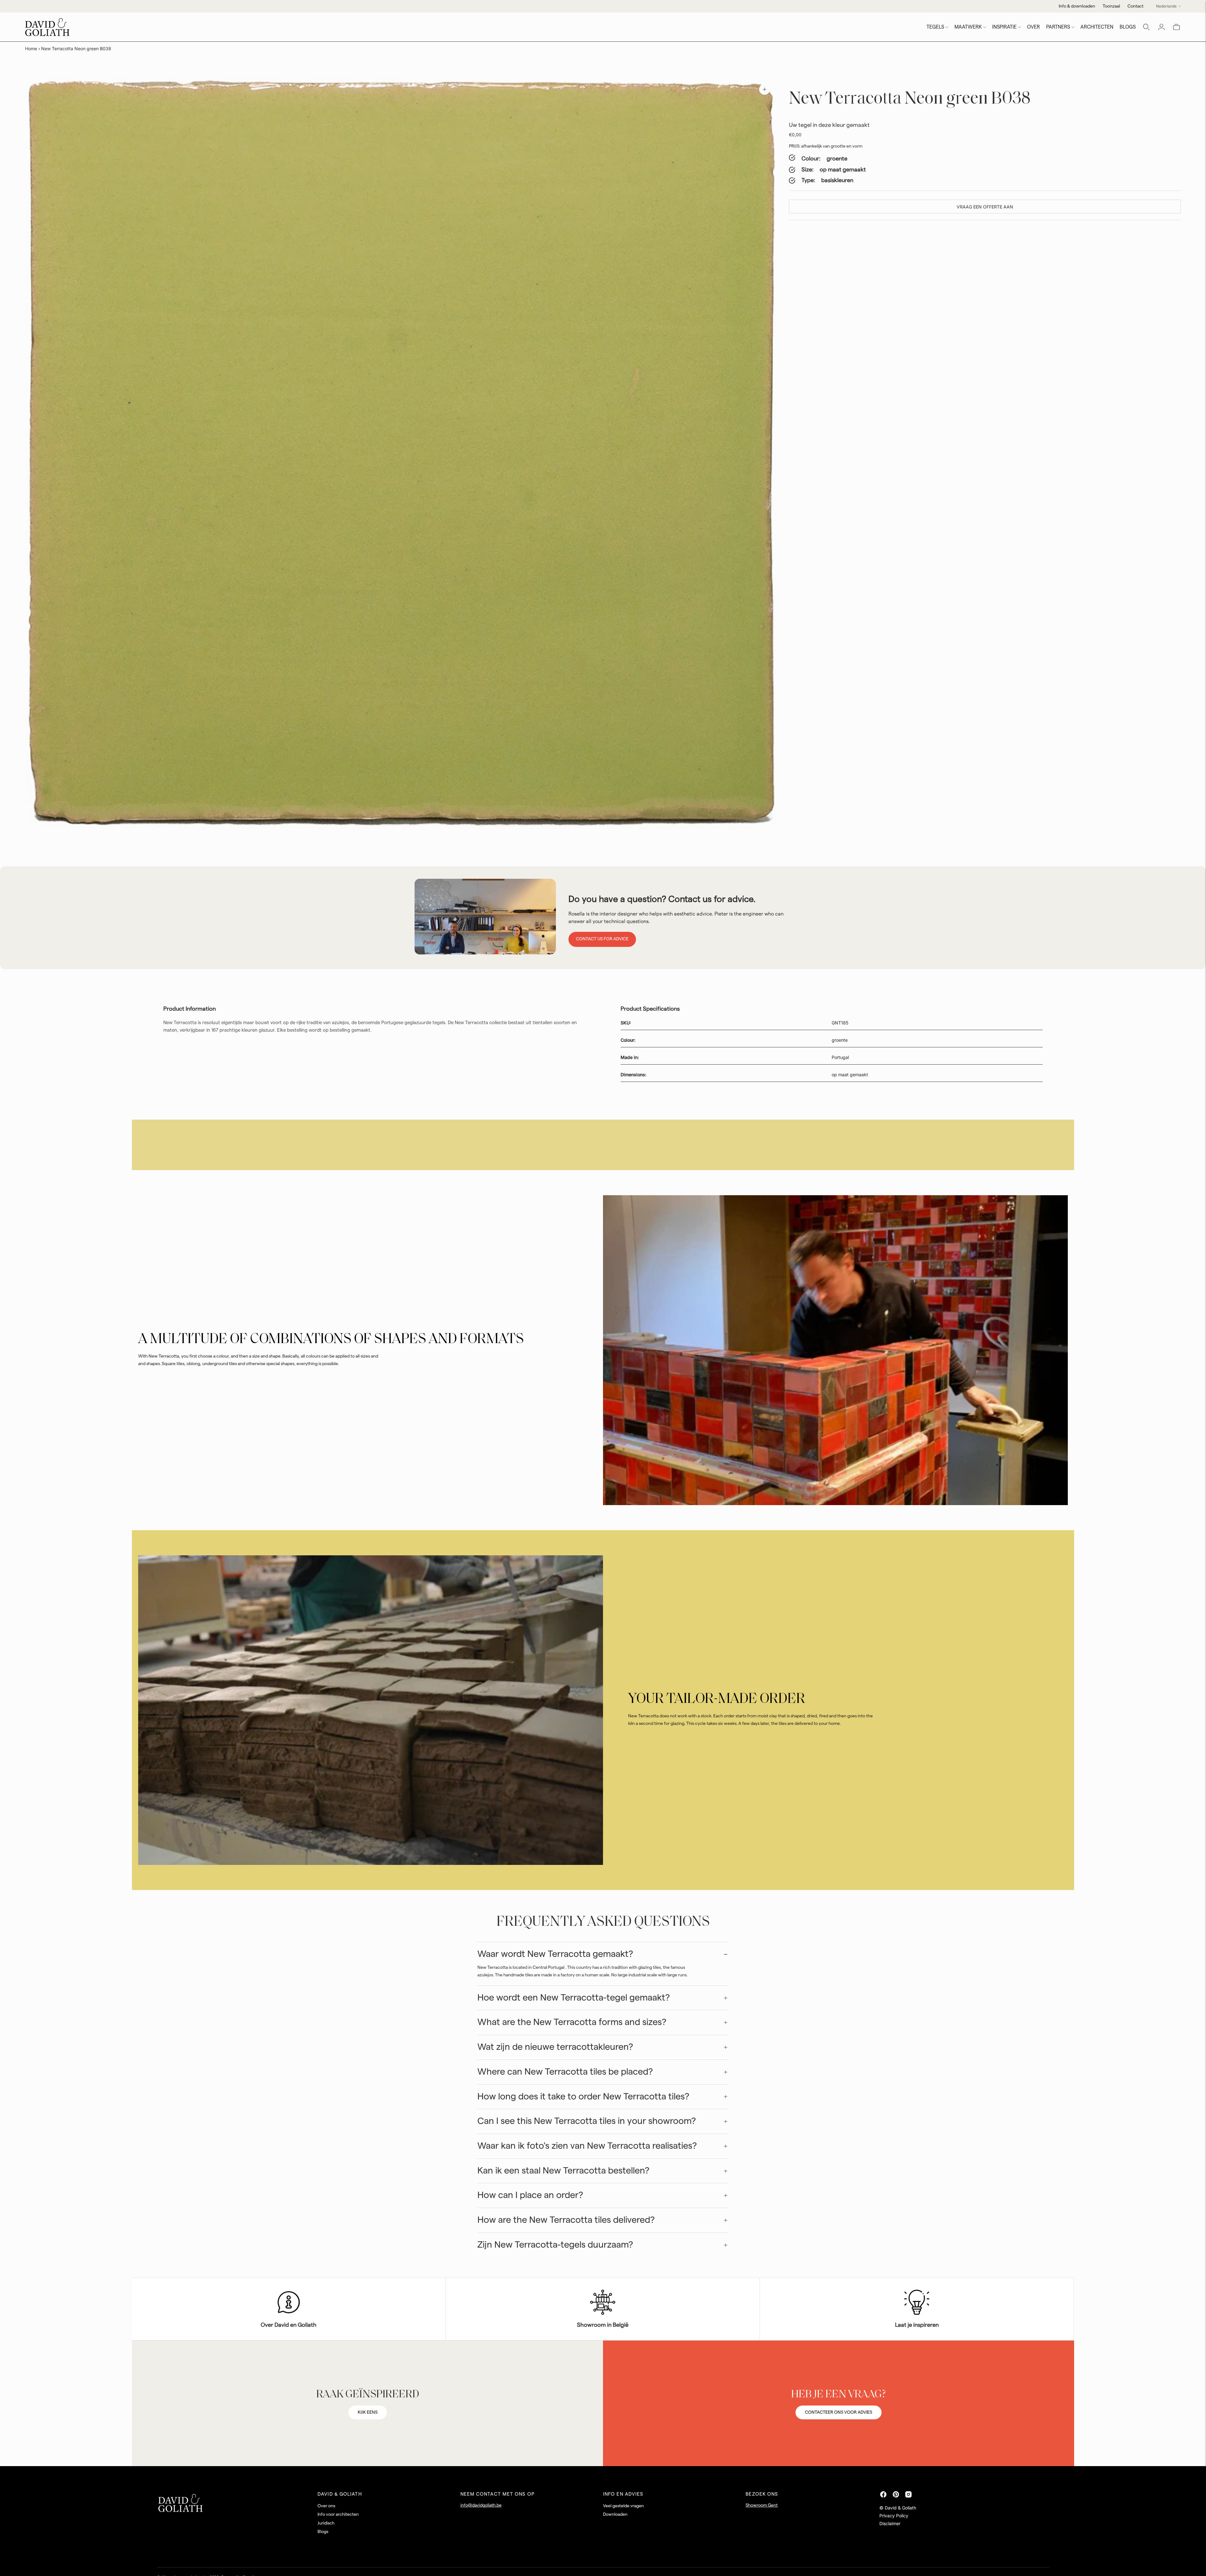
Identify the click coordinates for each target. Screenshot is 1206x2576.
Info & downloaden (1077, 6)
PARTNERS (1058, 27)
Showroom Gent (762, 2505)
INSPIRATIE (1004, 27)
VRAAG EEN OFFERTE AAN (985, 207)
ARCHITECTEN (1097, 27)
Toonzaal (1111, 6)
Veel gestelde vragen (623, 2506)
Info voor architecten (338, 2514)
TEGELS (935, 27)
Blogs (323, 2532)
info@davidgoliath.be (481, 2505)
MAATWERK (968, 27)
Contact (1135, 6)
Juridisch (326, 2523)
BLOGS (1128, 27)
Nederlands (1166, 6)
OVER (1033, 27)
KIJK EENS (368, 2412)
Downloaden (615, 2514)
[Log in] (1161, 27)
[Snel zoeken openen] (1146, 27)
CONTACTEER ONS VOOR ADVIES (839, 2412)
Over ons (326, 2506)
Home (31, 49)
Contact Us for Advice (602, 939)
